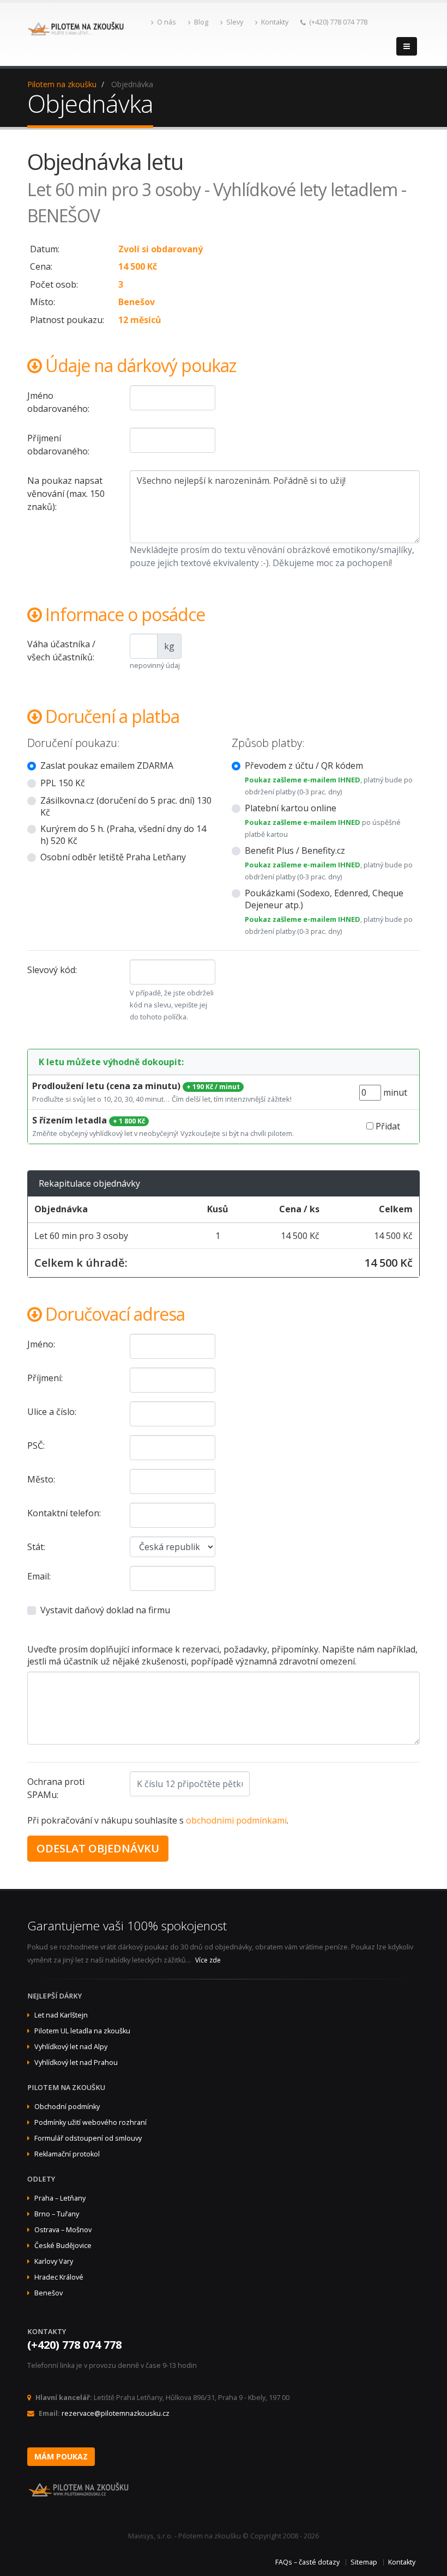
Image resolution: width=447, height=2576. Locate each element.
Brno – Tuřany (57, 2214)
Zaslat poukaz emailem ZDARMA (107, 765)
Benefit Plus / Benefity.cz (295, 850)
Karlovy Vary (54, 2261)
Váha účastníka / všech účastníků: (61, 651)
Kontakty (275, 22)
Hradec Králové (59, 2277)
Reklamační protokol (67, 2154)
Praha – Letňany (60, 2198)
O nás (167, 22)
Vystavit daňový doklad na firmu (105, 1610)
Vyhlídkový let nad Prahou (76, 2062)
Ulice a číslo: (52, 1412)
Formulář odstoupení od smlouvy (88, 2138)
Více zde (208, 1960)
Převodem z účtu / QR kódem (304, 765)
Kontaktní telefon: (64, 1513)
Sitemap (364, 2562)
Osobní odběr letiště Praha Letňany (113, 857)
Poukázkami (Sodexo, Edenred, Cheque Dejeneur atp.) (324, 899)
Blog (201, 22)
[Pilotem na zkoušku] (76, 34)
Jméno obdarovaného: (58, 402)
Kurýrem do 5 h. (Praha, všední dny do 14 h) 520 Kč (123, 835)
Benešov (49, 2293)
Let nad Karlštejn (61, 2015)
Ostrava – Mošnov (63, 2230)
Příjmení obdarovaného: (58, 445)
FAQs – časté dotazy (307, 2562)
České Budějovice (63, 2246)
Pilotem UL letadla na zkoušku (82, 2031)
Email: (39, 1576)
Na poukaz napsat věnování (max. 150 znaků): (66, 494)
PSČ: (36, 1445)
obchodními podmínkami (236, 1820)
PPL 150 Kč (63, 783)
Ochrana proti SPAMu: (56, 1788)
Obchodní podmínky (67, 2107)
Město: (41, 1479)
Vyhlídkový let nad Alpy (71, 2047)
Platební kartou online (291, 808)
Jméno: (41, 1344)
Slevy (235, 22)
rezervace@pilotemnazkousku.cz (116, 2413)
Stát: (36, 1547)
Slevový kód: (52, 970)
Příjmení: (45, 1378)
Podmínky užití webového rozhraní (90, 2122)
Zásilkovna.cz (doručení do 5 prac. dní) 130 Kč (126, 806)
